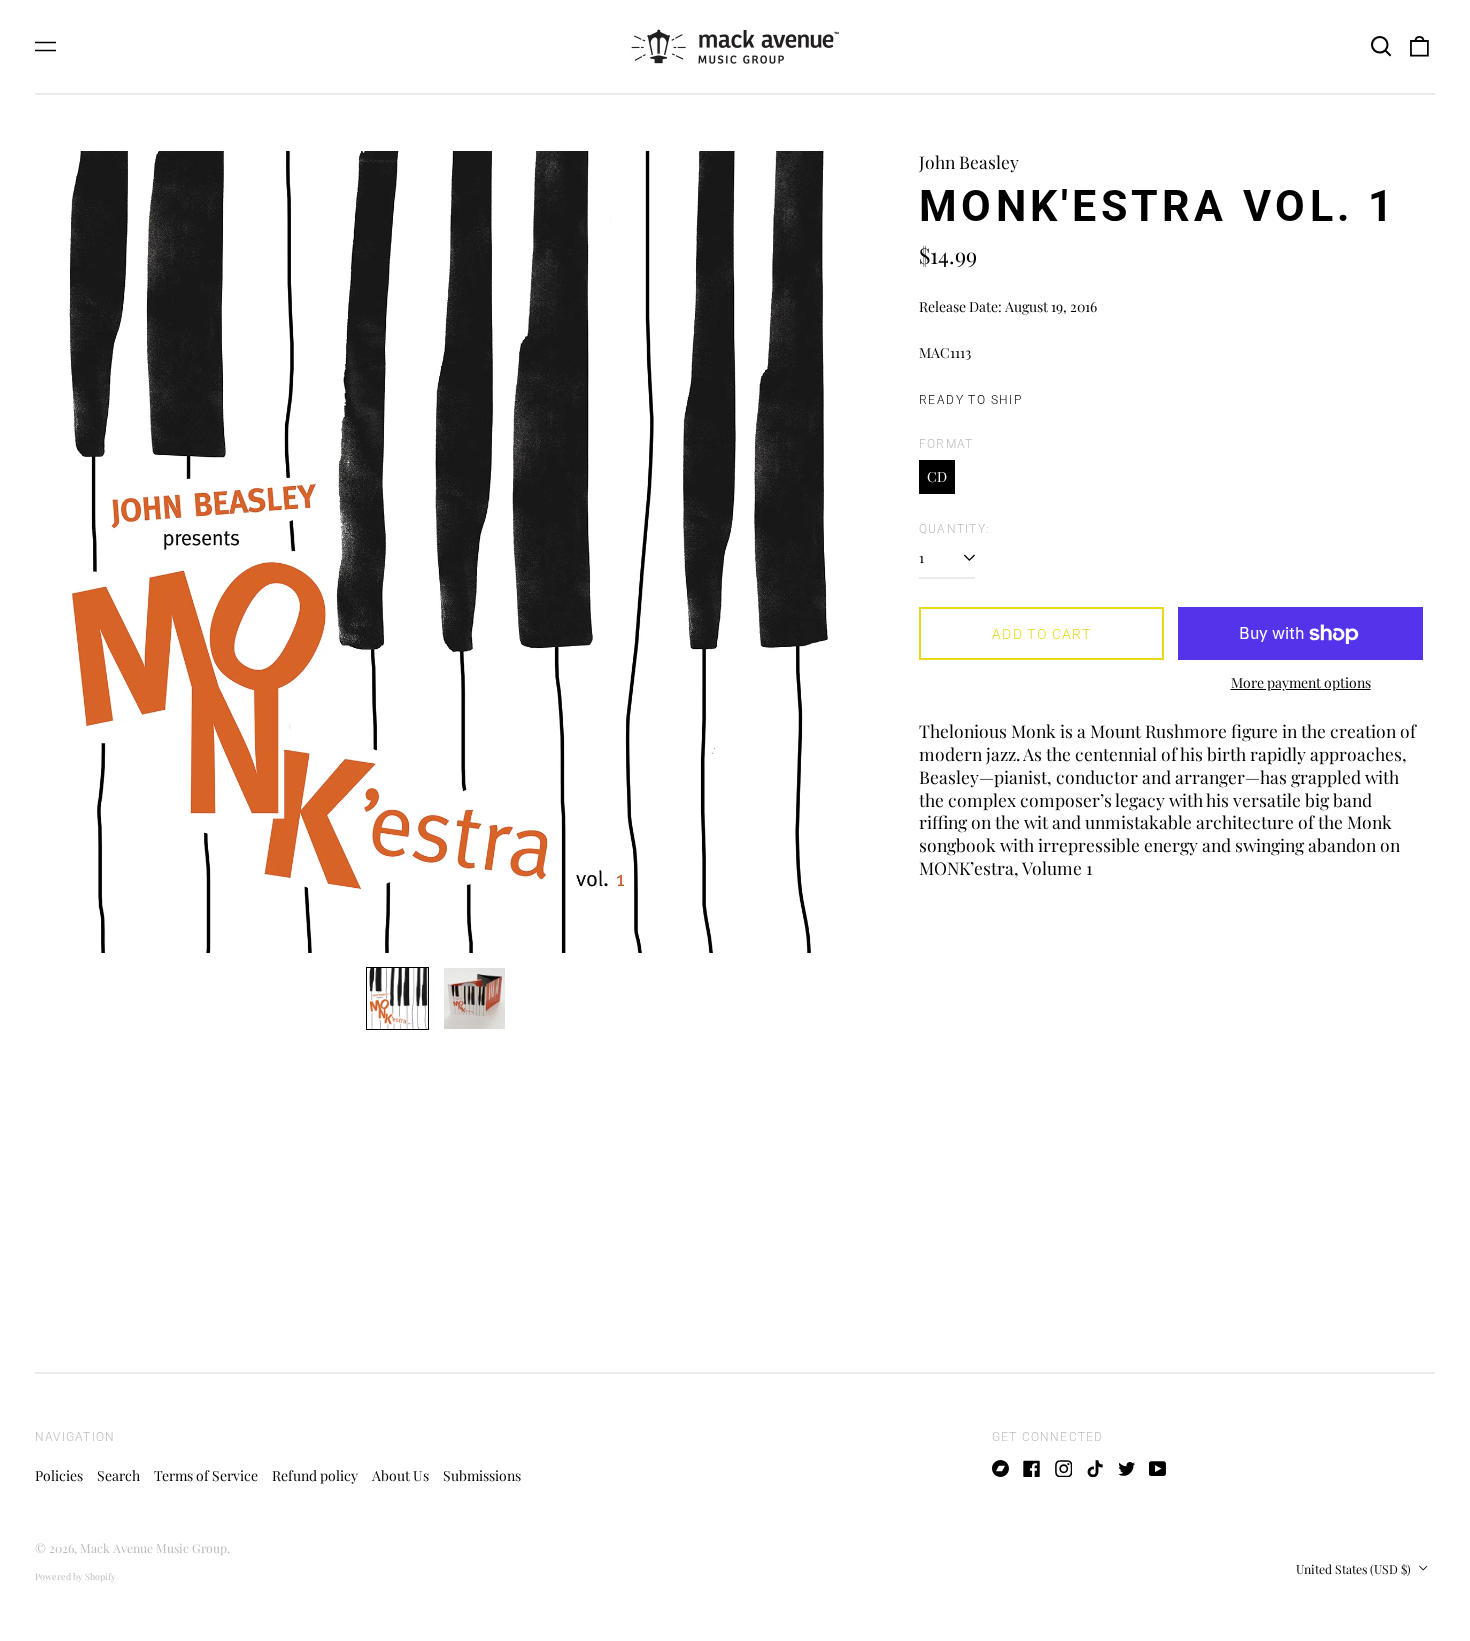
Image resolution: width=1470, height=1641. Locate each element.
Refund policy (315, 1475)
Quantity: (954, 529)
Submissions (482, 1475)
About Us (400, 1475)
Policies (59, 1475)
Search (118, 1475)
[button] (1381, 47)
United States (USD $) (1355, 1569)
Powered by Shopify (75, 1576)
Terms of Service (206, 1475)
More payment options (1301, 683)
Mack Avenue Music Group (153, 1548)
